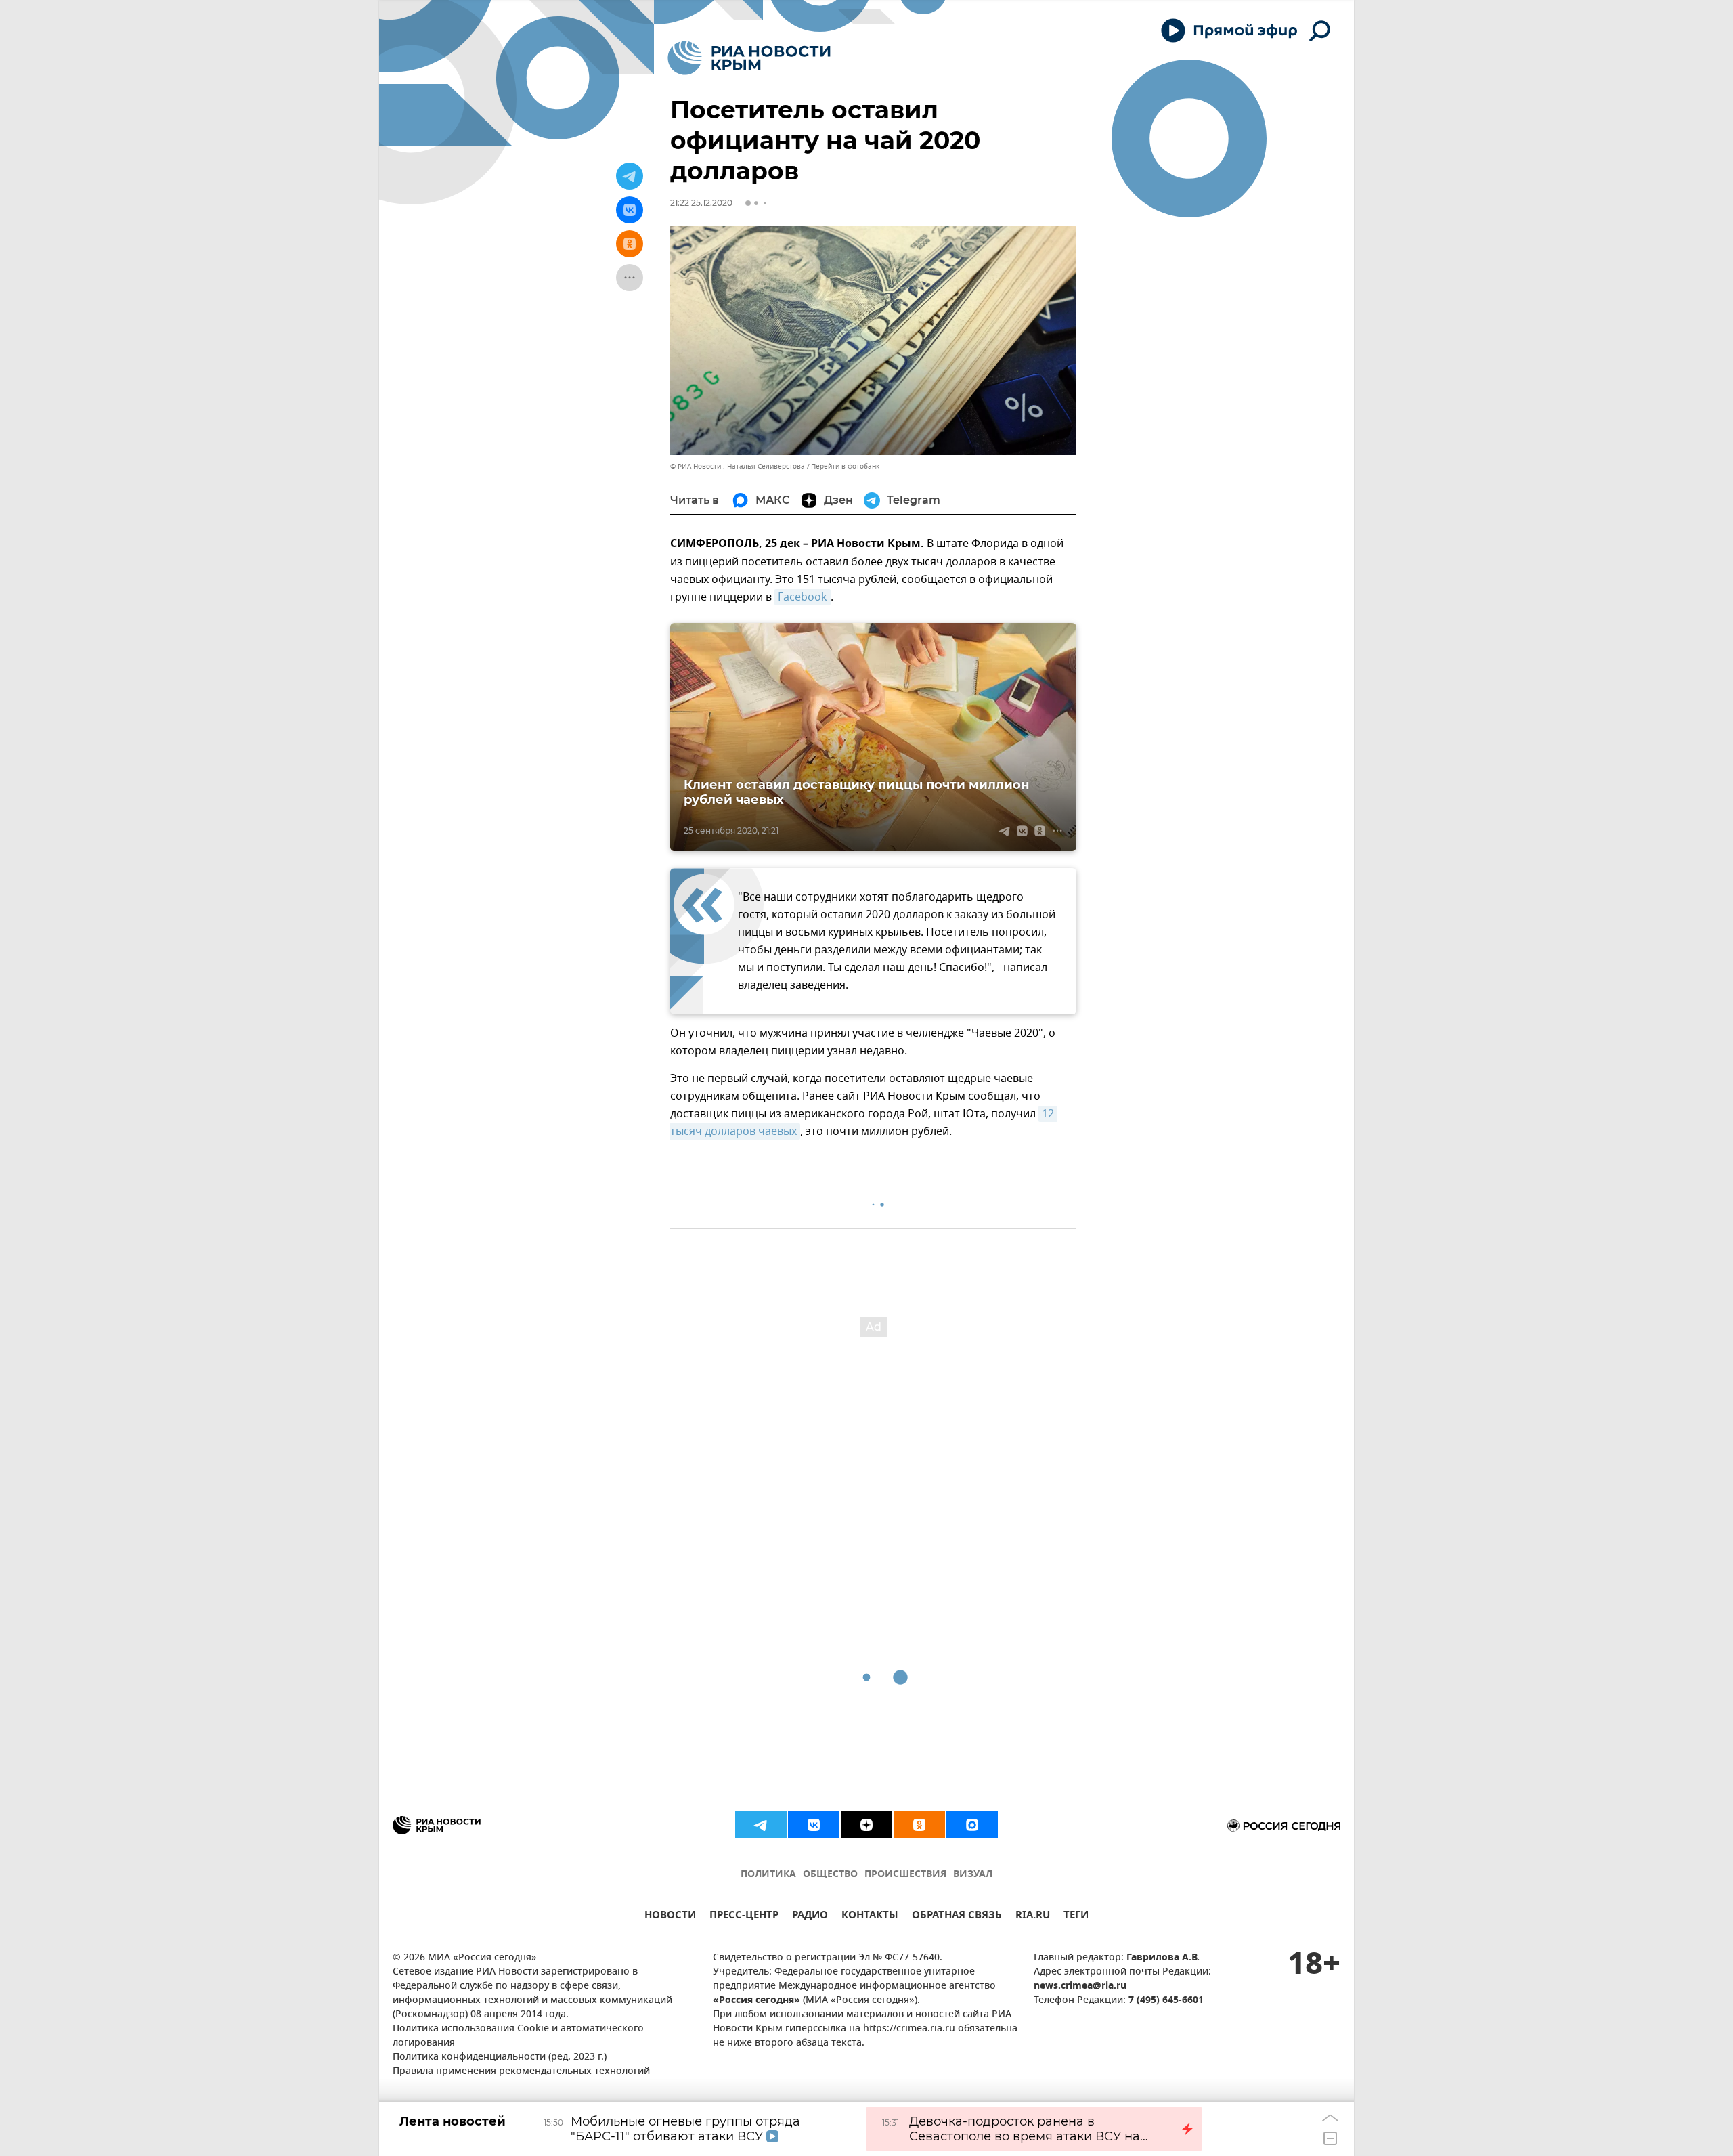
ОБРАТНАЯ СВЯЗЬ (957, 1917)
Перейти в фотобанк (845, 466)
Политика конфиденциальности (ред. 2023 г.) (500, 2057)
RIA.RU (1033, 1917)
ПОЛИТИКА (768, 1875)
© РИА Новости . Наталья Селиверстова (738, 466)
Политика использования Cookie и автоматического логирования (518, 2036)
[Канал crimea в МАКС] (972, 1825)
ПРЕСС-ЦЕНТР (744, 1917)
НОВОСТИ (670, 1917)
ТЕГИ (1076, 1917)
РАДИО (810, 1917)
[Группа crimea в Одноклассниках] (919, 1825)
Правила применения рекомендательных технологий (521, 2072)
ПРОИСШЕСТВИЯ (905, 1875)
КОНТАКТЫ (870, 1917)
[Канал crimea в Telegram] (761, 1825)
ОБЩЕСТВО (830, 1875)
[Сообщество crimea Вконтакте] (814, 1825)
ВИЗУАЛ (973, 1875)
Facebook (803, 597)
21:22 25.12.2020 (701, 203)
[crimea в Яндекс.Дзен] (866, 1825)
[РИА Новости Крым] (749, 58)
